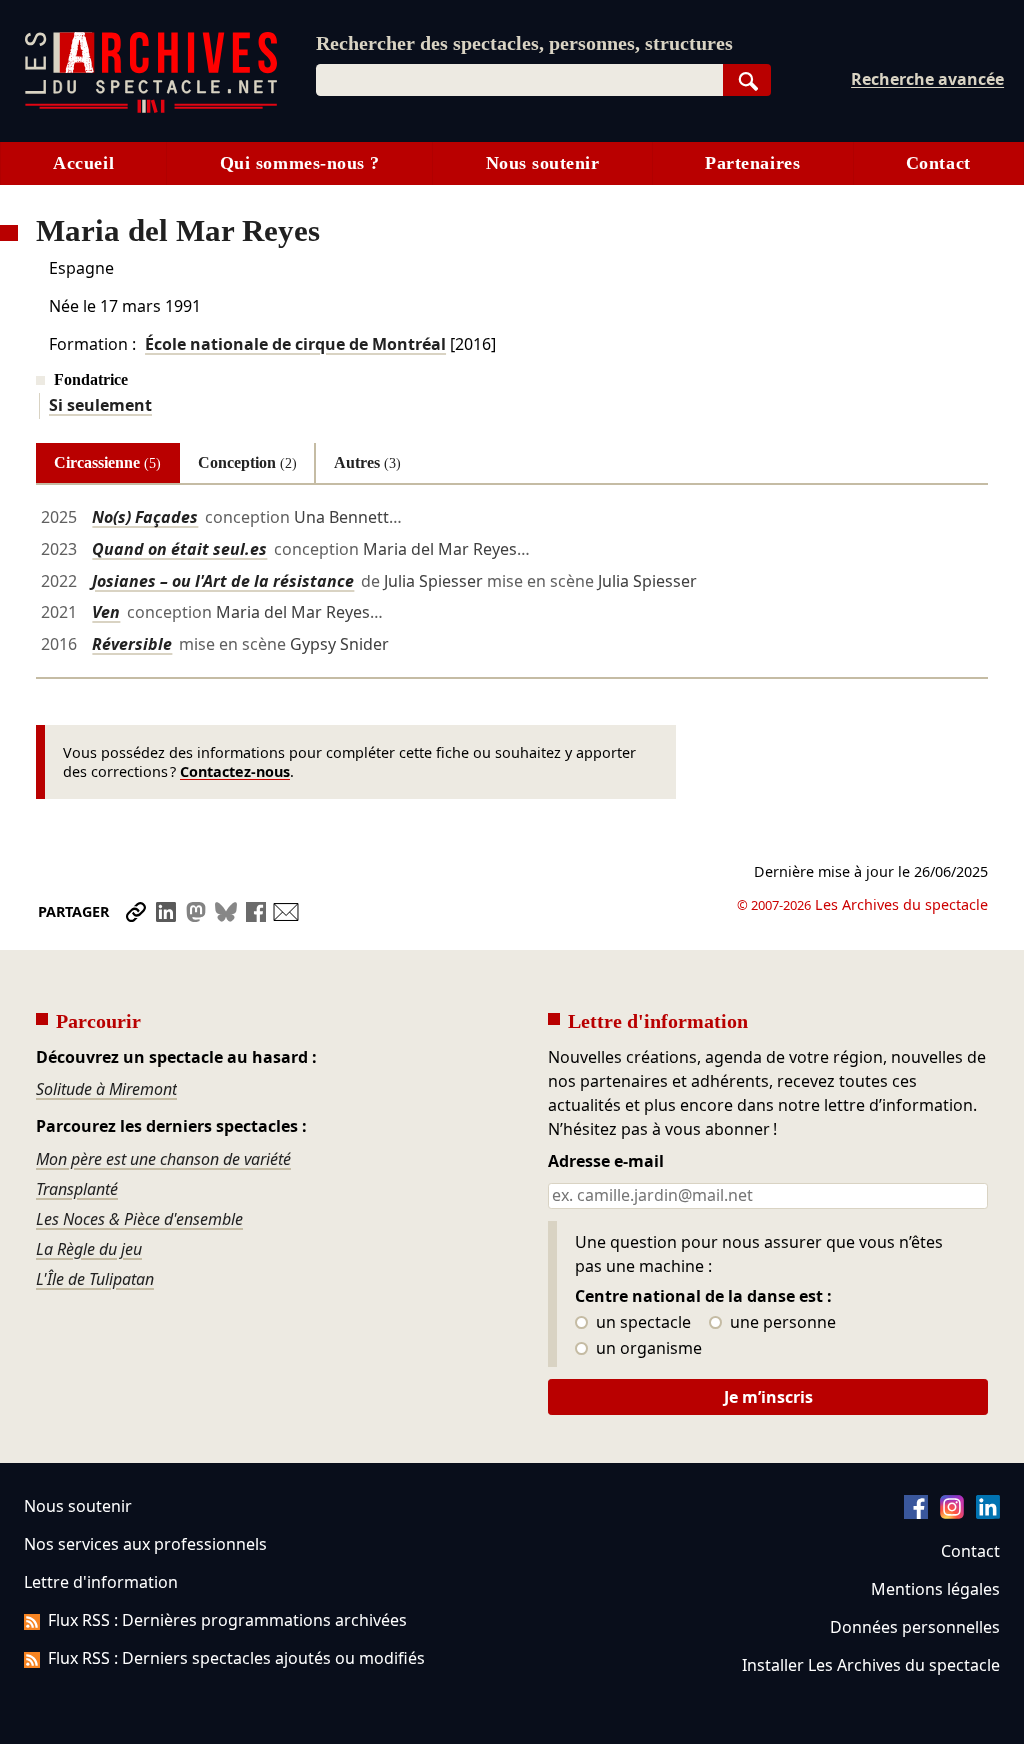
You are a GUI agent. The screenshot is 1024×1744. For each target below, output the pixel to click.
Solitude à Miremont (106, 1089)
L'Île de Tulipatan (95, 1279)
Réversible (132, 644)
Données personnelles (915, 1627)
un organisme (647, 1349)
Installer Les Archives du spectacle (871, 1665)
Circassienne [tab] (107, 462)
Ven (106, 612)
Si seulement (100, 405)
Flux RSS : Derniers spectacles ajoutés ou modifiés (236, 1658)
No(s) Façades (145, 517)
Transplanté (77, 1189)
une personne (781, 1323)
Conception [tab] (247, 462)
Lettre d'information (101, 1582)
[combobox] (519, 80)
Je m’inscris (768, 1397)
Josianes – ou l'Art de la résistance (223, 581)
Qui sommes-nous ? (300, 163)
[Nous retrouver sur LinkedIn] (988, 1513)
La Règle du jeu (89, 1249)
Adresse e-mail (606, 1162)
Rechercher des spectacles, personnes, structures (524, 43)
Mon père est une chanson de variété (163, 1159)
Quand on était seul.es (179, 549)
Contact (938, 163)
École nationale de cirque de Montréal (295, 344)
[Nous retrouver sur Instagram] (952, 1513)
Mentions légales (935, 1589)
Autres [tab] (367, 462)
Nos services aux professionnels (145, 1544)
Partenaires (752, 163)
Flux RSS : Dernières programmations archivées (227, 1620)
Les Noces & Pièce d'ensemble (139, 1219)
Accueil (83, 163)
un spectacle (641, 1323)
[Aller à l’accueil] (151, 108)
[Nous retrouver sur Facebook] (916, 1513)
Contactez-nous (235, 771)
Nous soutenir (543, 163)
